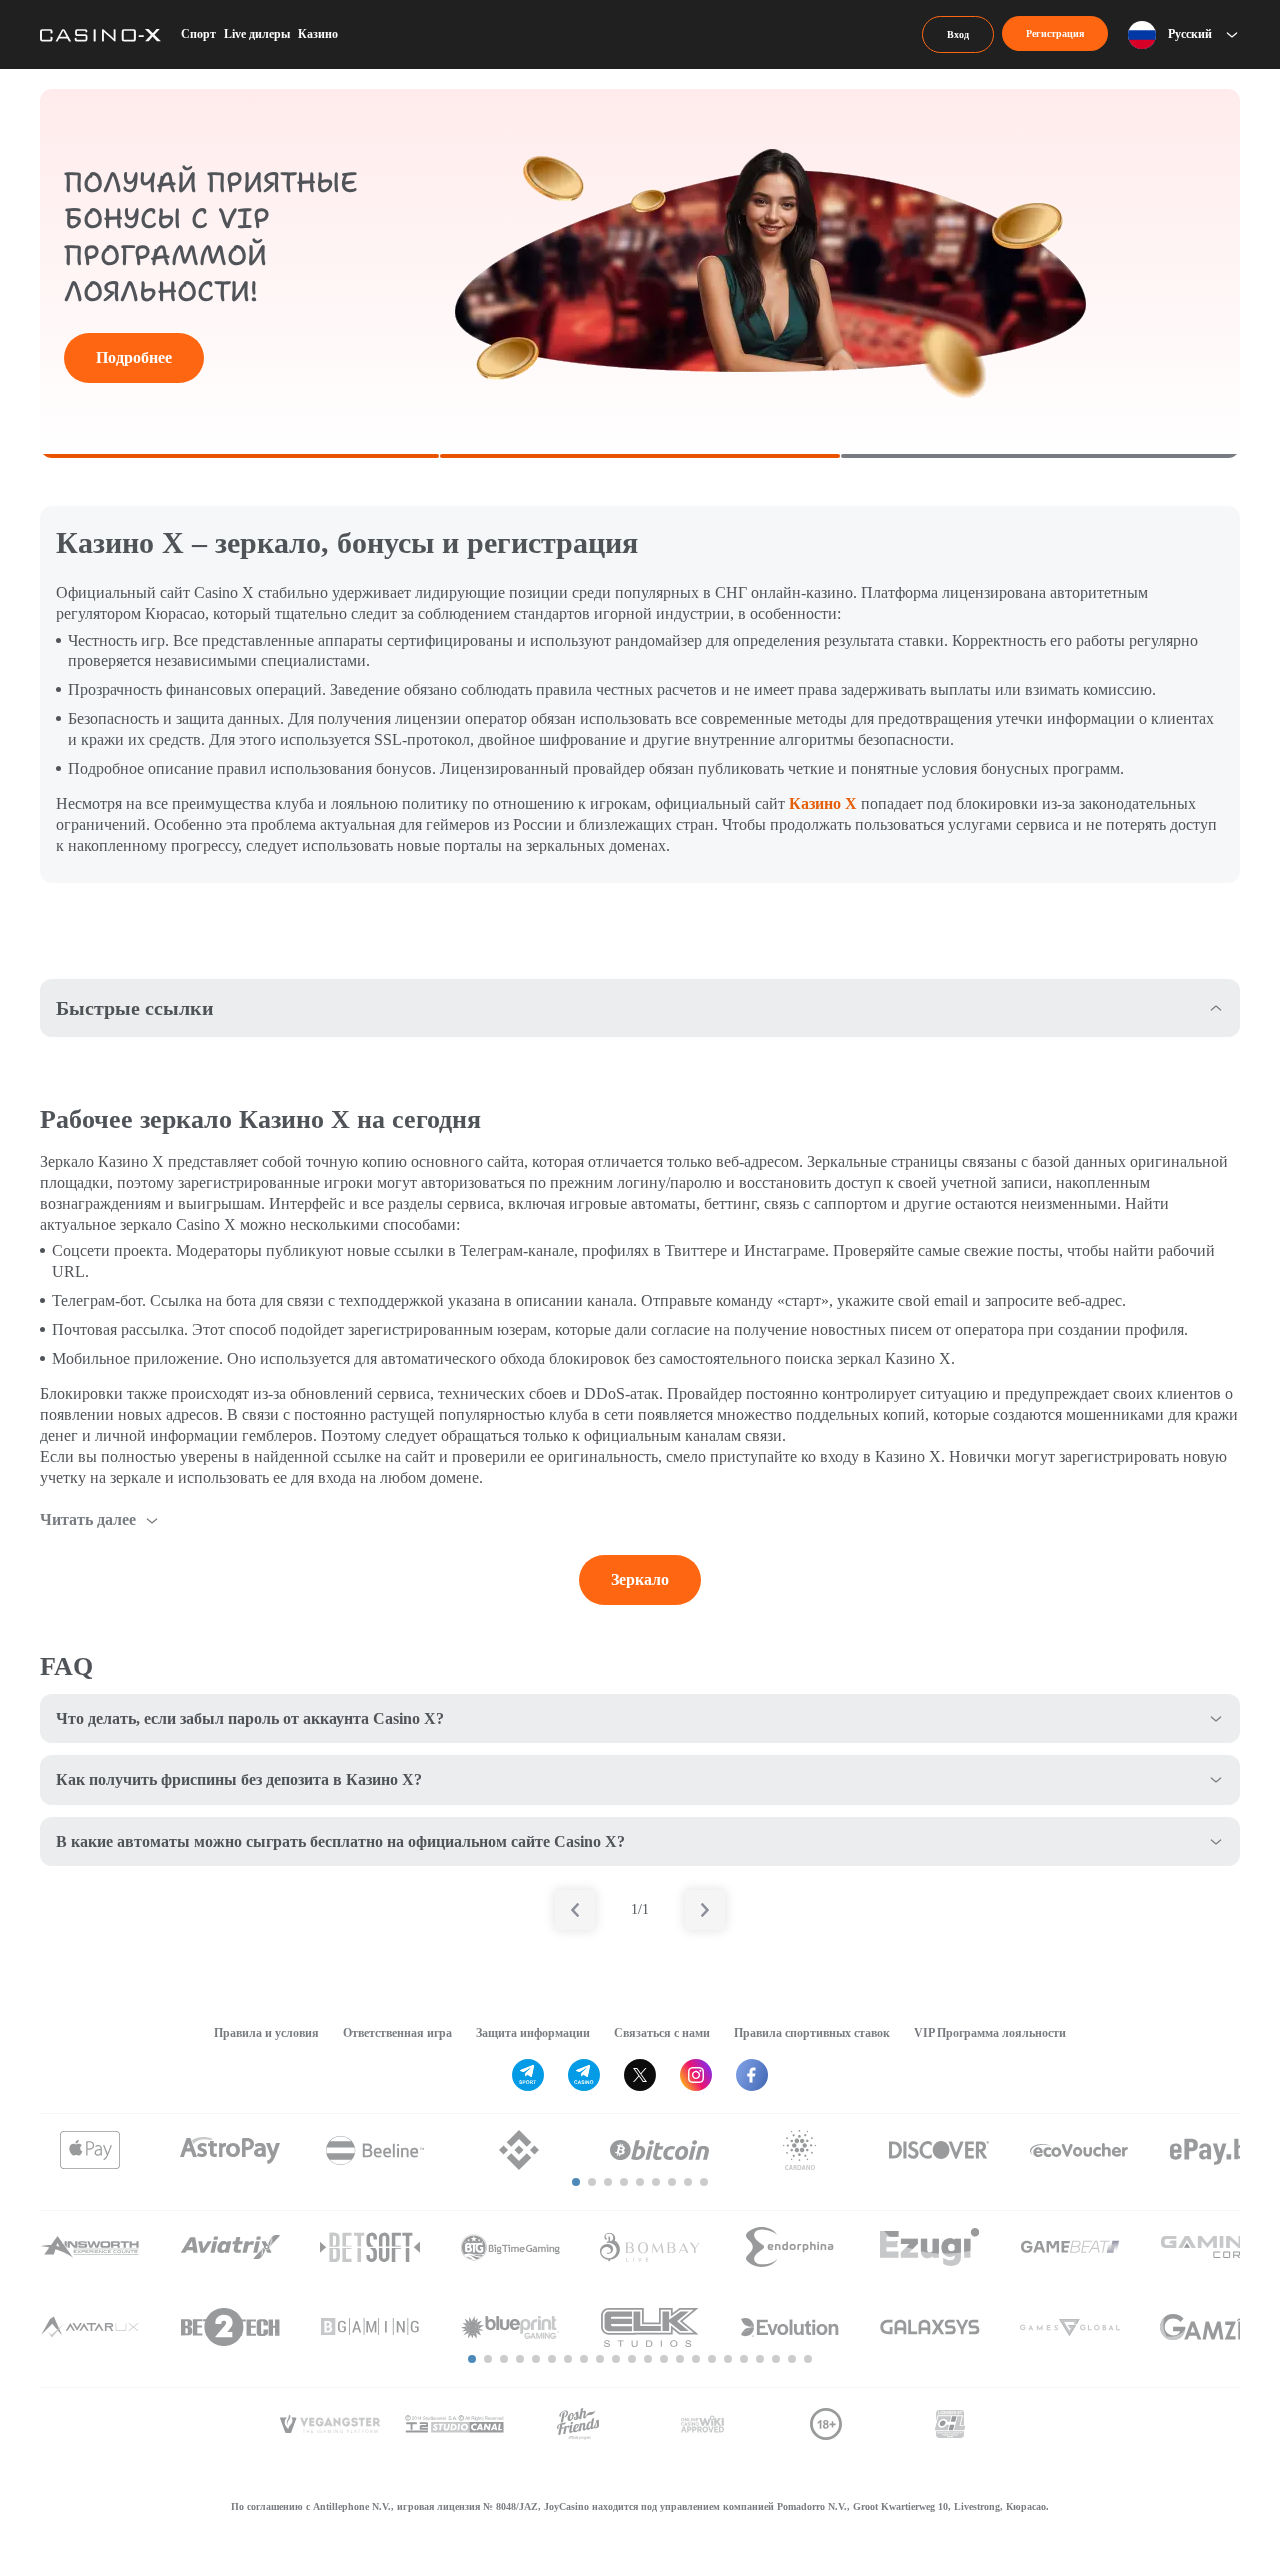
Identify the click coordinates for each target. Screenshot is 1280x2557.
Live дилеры (257, 34)
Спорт (198, 34)
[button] (576, 2182)
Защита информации (533, 2033)
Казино (318, 34)
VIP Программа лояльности (990, 2033)
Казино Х (823, 803)
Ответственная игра (397, 2033)
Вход (958, 34)
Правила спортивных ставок (812, 2033)
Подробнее (134, 357)
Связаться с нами (662, 2033)
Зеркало (640, 1579)
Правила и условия (266, 2033)
